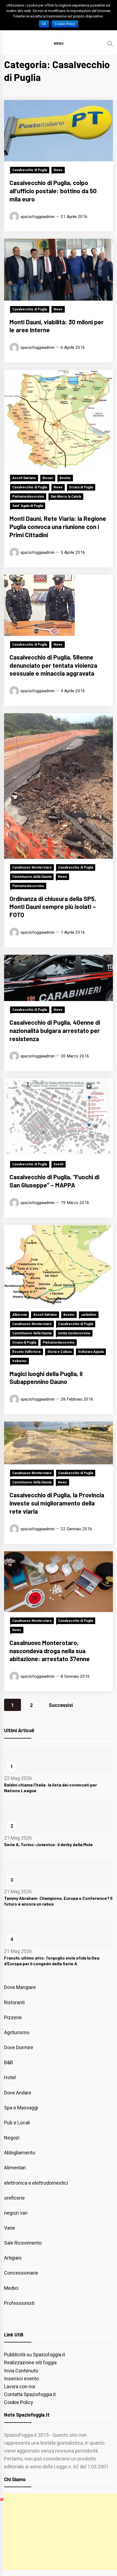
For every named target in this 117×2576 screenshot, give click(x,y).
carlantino (89, 1315)
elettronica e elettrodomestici (36, 2183)
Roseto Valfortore (27, 1352)
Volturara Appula (91, 1352)
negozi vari (16, 2213)
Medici (11, 2288)
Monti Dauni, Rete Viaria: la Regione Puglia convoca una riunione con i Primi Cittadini (58, 527)
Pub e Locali (17, 2123)
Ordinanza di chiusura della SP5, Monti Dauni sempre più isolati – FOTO (53, 907)
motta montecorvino (74, 1333)
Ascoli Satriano (24, 478)
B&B (9, 2062)
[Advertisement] (60, 2532)
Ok (44, 24)
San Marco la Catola (66, 497)
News (58, 170)
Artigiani (13, 2258)
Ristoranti (14, 2002)
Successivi (61, 1705)
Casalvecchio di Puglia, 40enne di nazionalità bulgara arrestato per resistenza (55, 1030)
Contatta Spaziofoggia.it (30, 2394)
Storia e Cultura (59, 1352)
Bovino (65, 478)
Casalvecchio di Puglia (30, 170)
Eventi (59, 1164)
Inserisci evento (21, 2379)
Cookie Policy (19, 2402)
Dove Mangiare (20, 1987)
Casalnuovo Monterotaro (32, 867)
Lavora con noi (20, 2386)
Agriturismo (17, 2032)
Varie (10, 2228)
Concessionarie (21, 2273)
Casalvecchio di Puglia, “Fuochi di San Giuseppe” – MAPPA (54, 1181)
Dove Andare (18, 2093)
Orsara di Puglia (81, 487)
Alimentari (15, 2168)
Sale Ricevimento (23, 2243)
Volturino (19, 1361)
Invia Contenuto (21, 2371)
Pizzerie (13, 2017)
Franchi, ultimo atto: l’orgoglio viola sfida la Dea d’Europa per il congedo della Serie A (52, 1961)
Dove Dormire (19, 2047)
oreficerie (14, 2198)
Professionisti (19, 2303)
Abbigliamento (20, 2153)
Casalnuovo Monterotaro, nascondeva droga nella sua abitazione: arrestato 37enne (50, 1651)
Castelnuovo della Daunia (32, 877)
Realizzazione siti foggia (30, 2362)
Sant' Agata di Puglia (28, 506)
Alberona (19, 1315)
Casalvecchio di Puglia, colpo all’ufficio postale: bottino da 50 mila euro (53, 191)
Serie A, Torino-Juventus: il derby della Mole (48, 1844)
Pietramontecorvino (28, 497)
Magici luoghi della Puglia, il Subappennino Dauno (46, 1378)
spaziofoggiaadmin (38, 217)
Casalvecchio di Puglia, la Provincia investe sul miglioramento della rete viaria (57, 1503)
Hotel (10, 2077)
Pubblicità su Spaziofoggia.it (35, 2355)
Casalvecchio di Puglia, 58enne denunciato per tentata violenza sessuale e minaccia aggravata (53, 665)
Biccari (48, 478)
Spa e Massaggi (21, 2108)
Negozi (12, 2138)
